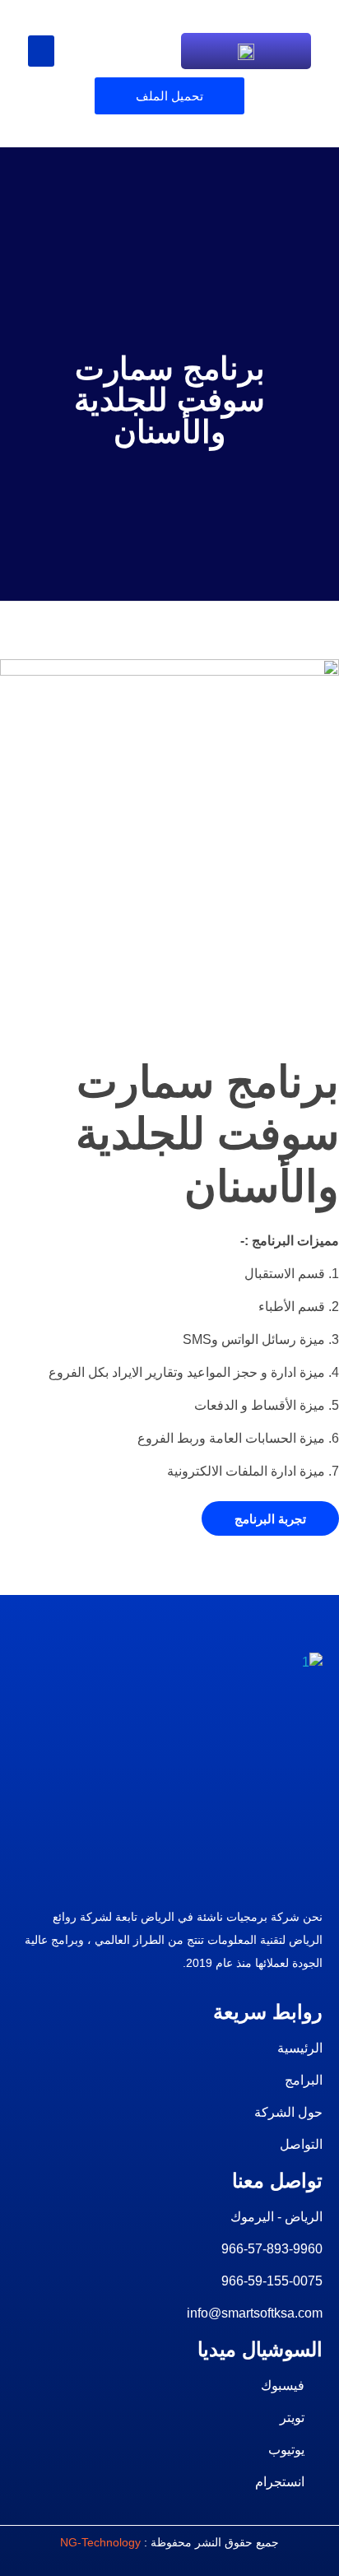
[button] (41, 51)
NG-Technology (100, 2542)
